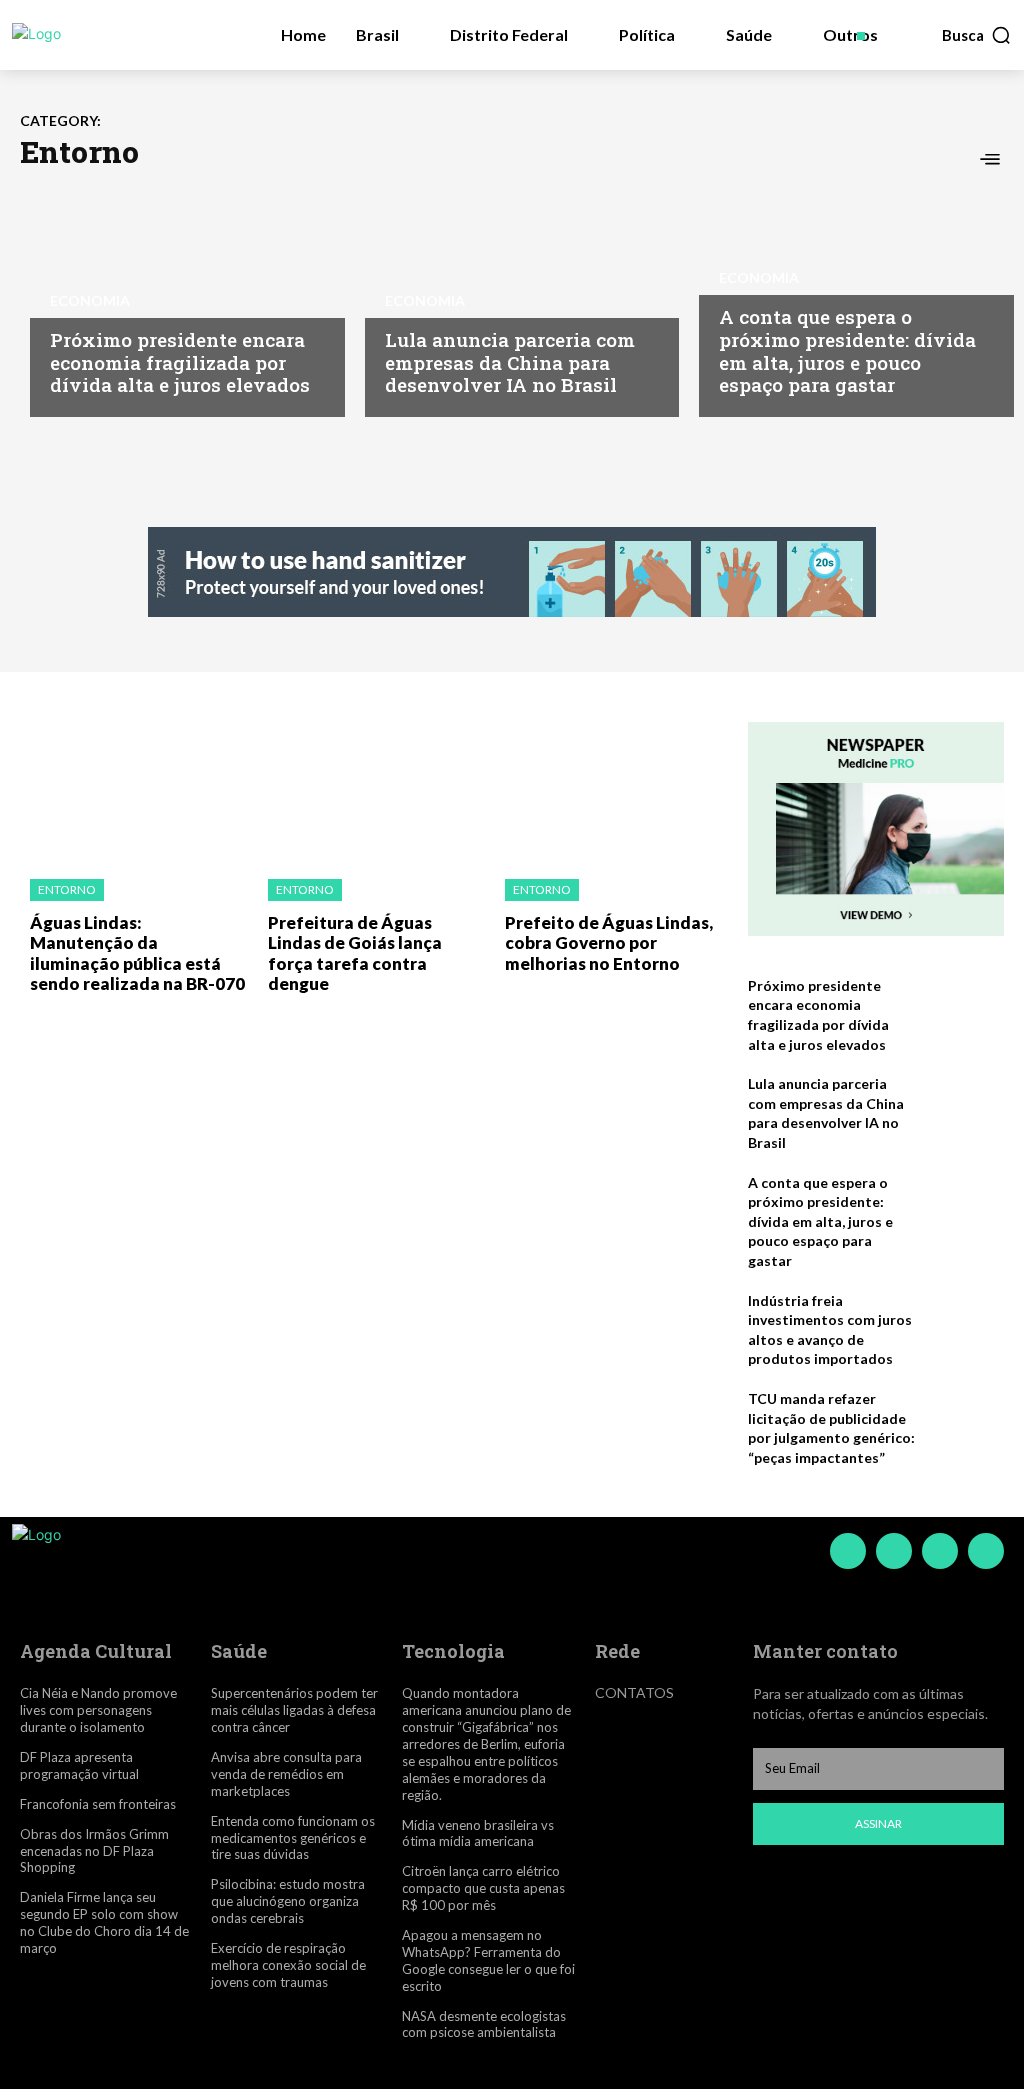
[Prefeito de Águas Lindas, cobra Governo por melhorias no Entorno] (609, 790)
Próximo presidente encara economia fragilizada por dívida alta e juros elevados (180, 362)
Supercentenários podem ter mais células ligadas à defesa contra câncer (294, 1710)
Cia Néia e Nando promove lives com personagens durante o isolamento (98, 1710)
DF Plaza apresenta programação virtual (79, 1765)
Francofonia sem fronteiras (98, 1804)
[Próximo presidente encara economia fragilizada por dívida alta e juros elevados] (177, 297)
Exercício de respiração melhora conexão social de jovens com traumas (288, 1965)
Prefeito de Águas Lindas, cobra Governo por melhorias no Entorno (609, 943)
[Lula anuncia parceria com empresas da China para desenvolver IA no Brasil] (512, 297)
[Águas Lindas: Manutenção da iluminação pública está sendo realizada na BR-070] (134, 790)
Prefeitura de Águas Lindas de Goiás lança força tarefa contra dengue (355, 953)
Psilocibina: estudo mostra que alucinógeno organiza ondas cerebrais (288, 1901)
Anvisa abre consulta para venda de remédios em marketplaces (286, 1774)
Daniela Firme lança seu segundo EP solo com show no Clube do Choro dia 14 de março (104, 1922)
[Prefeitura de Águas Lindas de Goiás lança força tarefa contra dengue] (372, 790)
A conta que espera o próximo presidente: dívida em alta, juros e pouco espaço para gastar (847, 350)
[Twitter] (940, 1551)
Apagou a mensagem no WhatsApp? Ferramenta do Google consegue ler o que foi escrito (488, 1960)
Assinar (878, 1823)
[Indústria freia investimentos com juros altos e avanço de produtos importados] (965, 1324)
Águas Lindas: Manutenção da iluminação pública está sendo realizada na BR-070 (137, 953)
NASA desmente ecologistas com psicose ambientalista (484, 2024)
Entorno (67, 889)
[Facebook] (848, 1551)
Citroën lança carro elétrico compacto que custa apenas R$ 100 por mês (483, 1888)
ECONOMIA (90, 301)
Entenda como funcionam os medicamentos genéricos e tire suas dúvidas (293, 1838)
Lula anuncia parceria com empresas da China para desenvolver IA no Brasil (510, 362)
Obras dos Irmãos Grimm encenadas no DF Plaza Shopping (94, 1851)
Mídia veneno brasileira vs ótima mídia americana (478, 1833)
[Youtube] (986, 1551)
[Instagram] (894, 1551)
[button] (977, 35)
